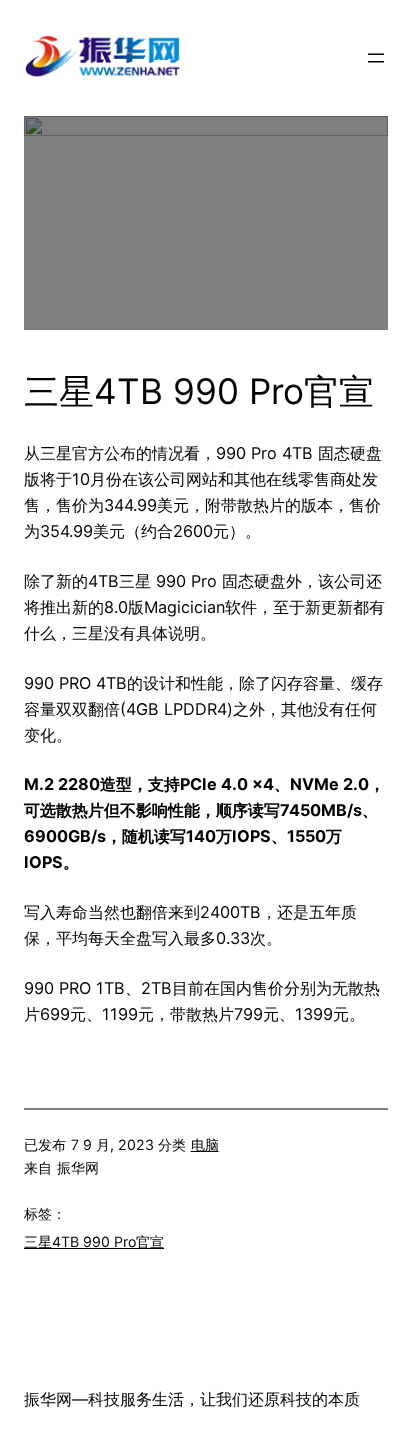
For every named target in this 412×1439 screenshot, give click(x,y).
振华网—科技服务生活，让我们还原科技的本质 (192, 1399)
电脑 (205, 1144)
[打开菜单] (376, 58)
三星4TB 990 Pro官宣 (94, 1241)
